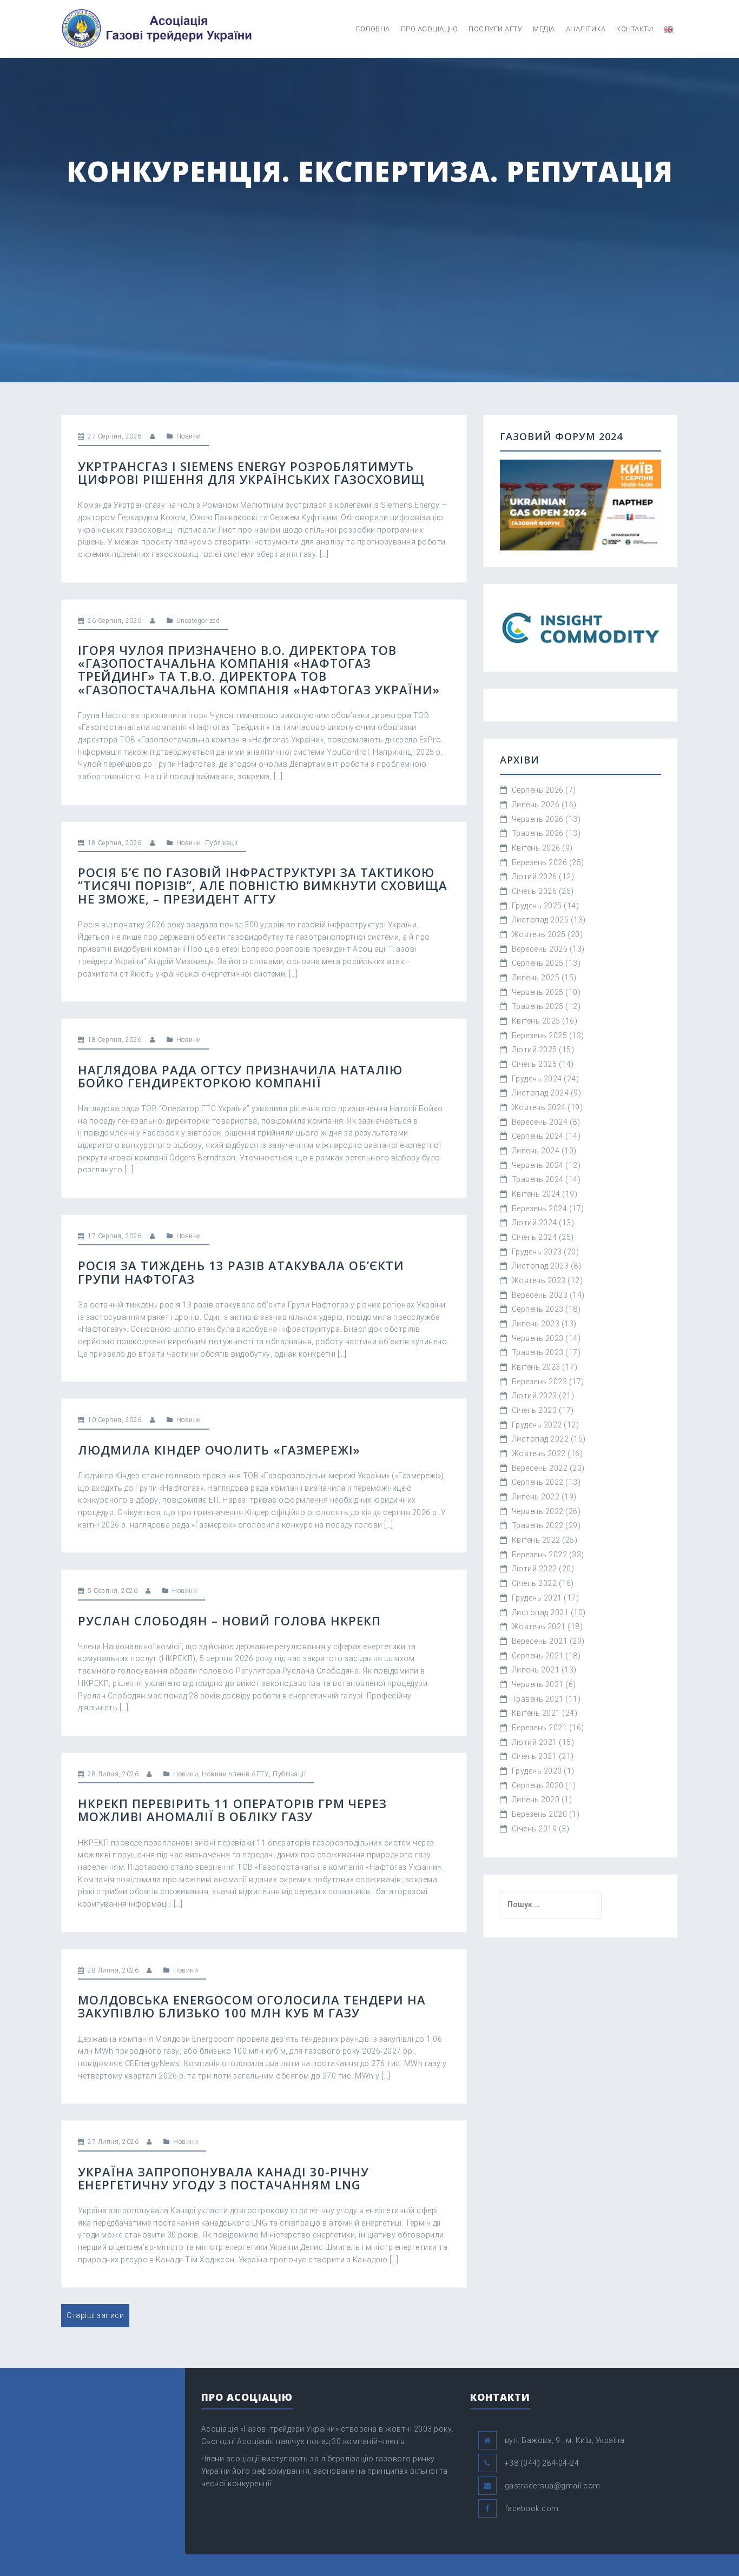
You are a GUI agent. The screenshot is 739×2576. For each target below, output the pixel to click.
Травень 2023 (538, 1352)
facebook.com (532, 2508)
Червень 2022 (538, 1511)
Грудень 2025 (537, 906)
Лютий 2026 (535, 877)
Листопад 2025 (540, 920)
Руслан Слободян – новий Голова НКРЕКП (229, 1621)
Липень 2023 (536, 1324)
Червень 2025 (538, 992)
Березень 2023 (540, 1382)
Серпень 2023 (538, 1309)
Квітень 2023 (536, 1367)
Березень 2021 (540, 1728)
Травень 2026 (538, 833)
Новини (189, 436)
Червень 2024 (538, 1165)
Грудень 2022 (537, 1425)
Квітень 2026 (536, 848)
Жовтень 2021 (539, 1626)
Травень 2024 (538, 1179)
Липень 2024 (536, 1151)
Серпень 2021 (538, 1656)
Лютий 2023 (535, 1396)
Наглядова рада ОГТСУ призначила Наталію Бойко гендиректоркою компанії (240, 1076)
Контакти (635, 29)
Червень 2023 (538, 1338)
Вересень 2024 (540, 1122)
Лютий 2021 (535, 1742)
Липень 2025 (536, 978)
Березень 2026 (540, 862)
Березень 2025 (540, 1035)
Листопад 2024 (540, 1093)
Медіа (544, 29)
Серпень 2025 (538, 963)
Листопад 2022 (540, 1439)
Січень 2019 (535, 1829)
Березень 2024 (540, 1209)
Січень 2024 (535, 1237)
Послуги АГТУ (495, 29)
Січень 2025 (535, 1064)
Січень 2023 (535, 1410)
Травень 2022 (538, 1525)
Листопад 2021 (540, 1612)
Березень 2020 (540, 1814)
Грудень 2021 (537, 1598)
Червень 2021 (538, 1684)
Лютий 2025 (535, 1050)
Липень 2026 (536, 805)
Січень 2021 (535, 1756)
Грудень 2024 (537, 1079)
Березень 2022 (540, 1555)
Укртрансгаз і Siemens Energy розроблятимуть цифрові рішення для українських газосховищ (251, 473)
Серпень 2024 (538, 1136)
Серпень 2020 (538, 1785)
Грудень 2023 (537, 1252)
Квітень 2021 (536, 1713)
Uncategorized (198, 621)
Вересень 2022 (540, 1468)
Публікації (222, 843)
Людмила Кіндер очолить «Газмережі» (219, 1450)
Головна (373, 29)
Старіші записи (95, 2315)
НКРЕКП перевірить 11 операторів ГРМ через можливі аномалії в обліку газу (232, 1810)
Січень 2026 (535, 891)
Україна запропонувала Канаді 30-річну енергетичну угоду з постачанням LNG (223, 2178)
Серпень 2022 (538, 1482)
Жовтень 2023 (539, 1280)
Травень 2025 (538, 1006)
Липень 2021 (536, 1670)
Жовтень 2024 (539, 1107)
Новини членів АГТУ (235, 1774)
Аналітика (586, 29)
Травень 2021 (538, 1699)
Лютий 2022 (535, 1569)
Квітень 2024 (536, 1194)
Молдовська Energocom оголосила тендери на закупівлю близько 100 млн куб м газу (252, 2006)
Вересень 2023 (540, 1295)
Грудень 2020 (537, 1771)
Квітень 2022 (536, 1540)
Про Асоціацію (430, 29)
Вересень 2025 (540, 949)
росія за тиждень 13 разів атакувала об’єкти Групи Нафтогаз (241, 1272)
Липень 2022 (536, 1497)
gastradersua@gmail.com (553, 2486)
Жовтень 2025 (539, 934)
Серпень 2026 (538, 790)
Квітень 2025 (536, 1021)
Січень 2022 (535, 1583)
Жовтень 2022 (539, 1453)
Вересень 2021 (540, 1641)
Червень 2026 (538, 819)
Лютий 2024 (535, 1223)
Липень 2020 (536, 1800)
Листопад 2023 (540, 1266)
